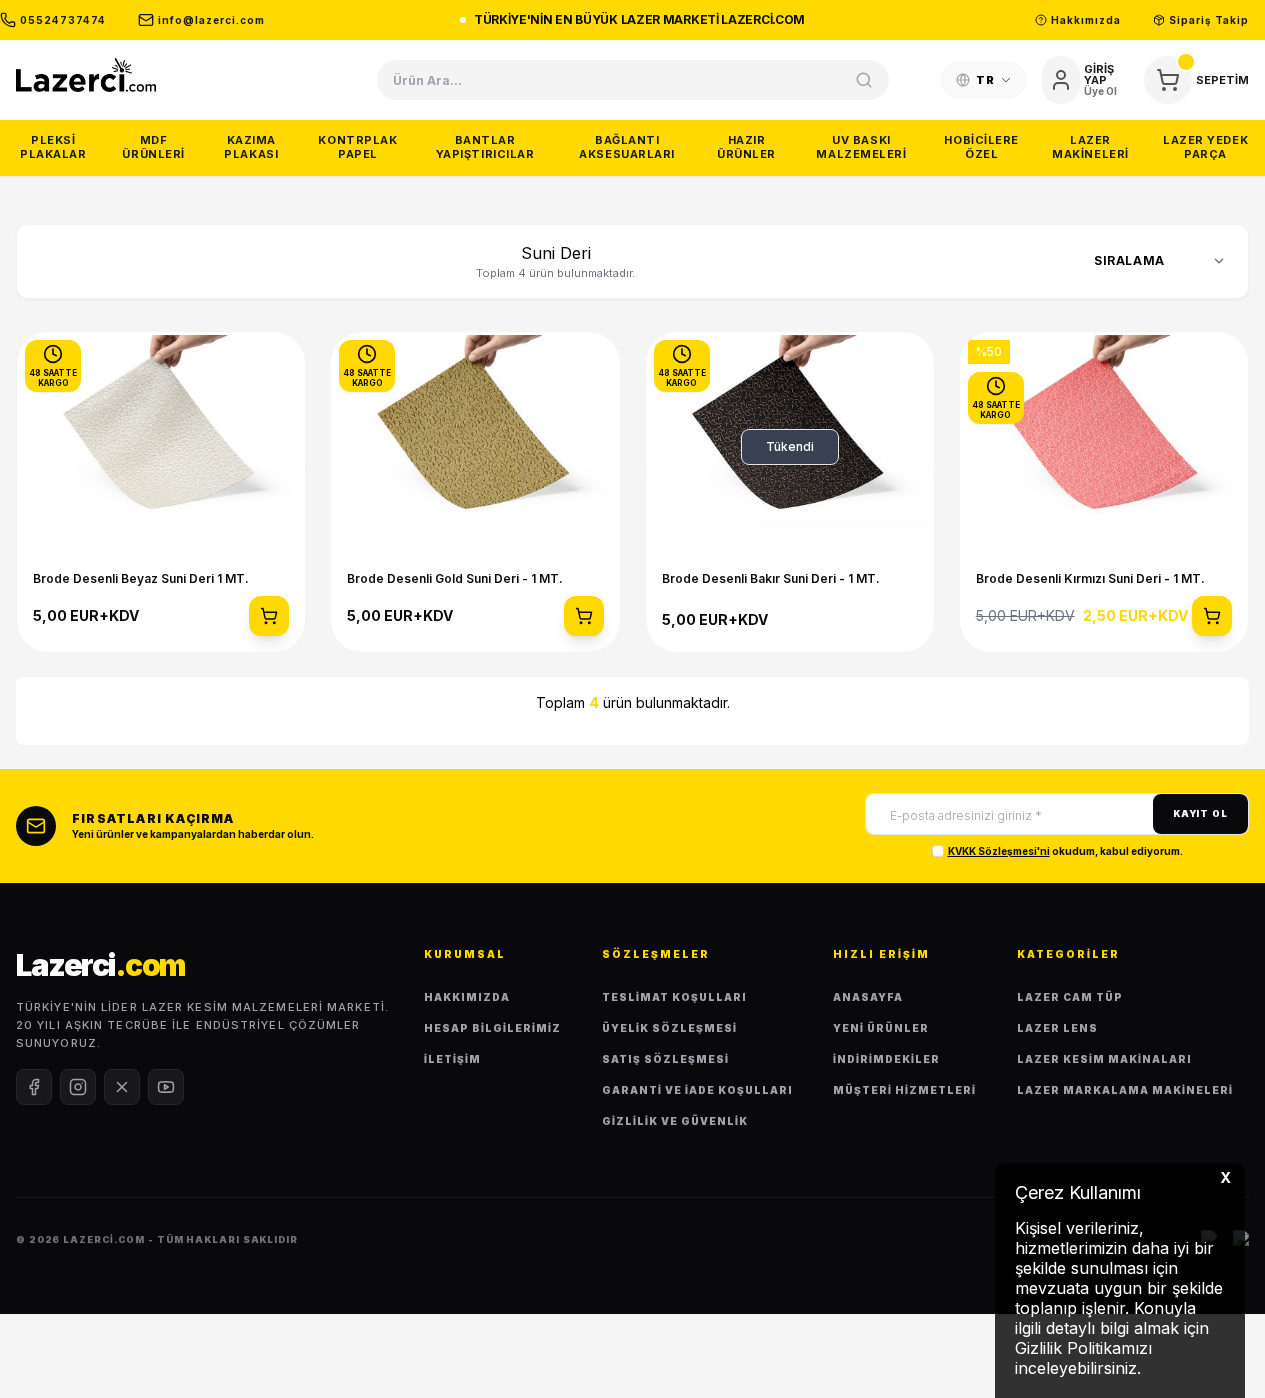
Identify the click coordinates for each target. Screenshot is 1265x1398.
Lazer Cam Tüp (1070, 997)
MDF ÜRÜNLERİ (153, 147)
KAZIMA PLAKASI (251, 147)
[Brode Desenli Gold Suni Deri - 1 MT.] (475, 447)
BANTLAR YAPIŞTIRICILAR (485, 147)
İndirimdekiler (886, 1059)
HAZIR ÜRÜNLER (746, 147)
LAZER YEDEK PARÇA (1205, 147)
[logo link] (86, 74)
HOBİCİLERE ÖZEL (981, 147)
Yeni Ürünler (881, 1028)
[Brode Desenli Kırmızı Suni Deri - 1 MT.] (1104, 447)
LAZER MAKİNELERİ (1090, 147)
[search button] (864, 80)
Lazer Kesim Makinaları (1104, 1059)
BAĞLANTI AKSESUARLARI (627, 147)
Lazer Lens (1057, 1028)
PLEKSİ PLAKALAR (53, 147)
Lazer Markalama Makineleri (1125, 1090)
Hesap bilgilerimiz (492, 1028)
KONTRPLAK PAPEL (357, 147)
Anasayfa (868, 997)
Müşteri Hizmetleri (904, 1090)
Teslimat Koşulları (674, 997)
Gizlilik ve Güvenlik (675, 1121)
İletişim (452, 1059)
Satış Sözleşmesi (665, 1059)
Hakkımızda (467, 997)
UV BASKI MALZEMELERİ (861, 147)
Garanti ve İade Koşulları (697, 1090)
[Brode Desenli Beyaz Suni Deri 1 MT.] (161, 447)
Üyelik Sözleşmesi (669, 1028)
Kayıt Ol (1200, 813)
